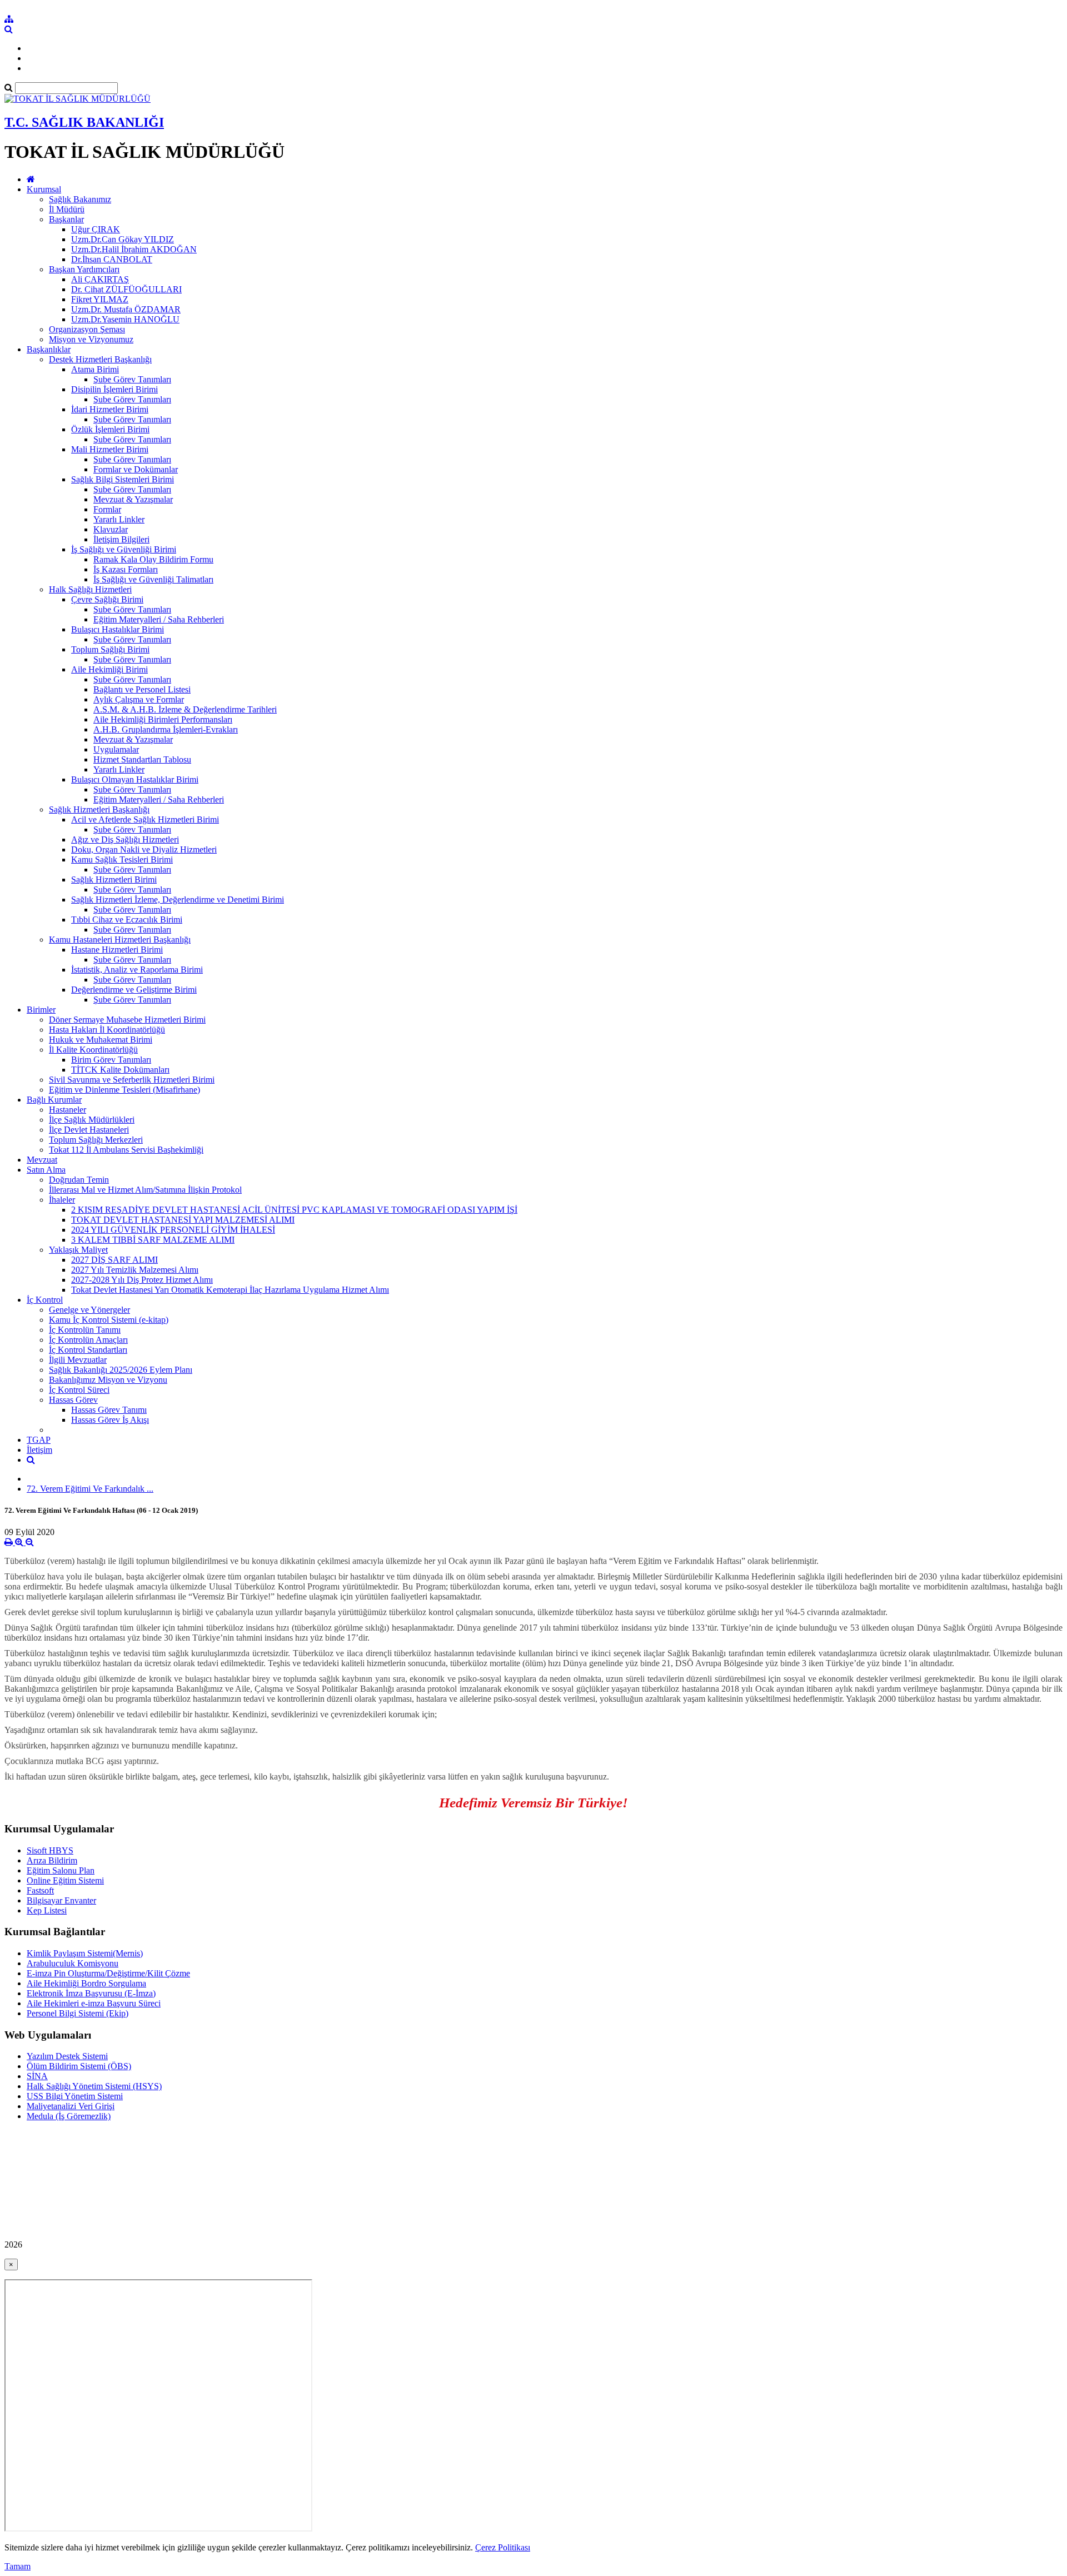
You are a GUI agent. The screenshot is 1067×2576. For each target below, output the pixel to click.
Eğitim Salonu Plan (61, 1870)
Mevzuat (42, 1160)
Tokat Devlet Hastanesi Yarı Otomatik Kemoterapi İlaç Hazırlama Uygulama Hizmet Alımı (230, 1290)
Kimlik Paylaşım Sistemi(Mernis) (85, 1953)
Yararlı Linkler (119, 519)
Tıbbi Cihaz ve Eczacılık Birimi (127, 920)
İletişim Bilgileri (121, 539)
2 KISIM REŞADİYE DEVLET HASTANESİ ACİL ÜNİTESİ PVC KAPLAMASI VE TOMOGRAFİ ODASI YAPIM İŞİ (294, 1210)
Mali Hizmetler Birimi (110, 449)
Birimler (41, 1010)
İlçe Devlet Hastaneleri (89, 1130)
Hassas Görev (73, 1400)
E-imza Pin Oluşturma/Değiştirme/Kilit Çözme (108, 1973)
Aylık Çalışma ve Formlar (139, 699)
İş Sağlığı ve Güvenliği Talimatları (153, 579)
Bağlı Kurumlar (54, 1100)
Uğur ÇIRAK (96, 229)
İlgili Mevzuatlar (78, 1360)
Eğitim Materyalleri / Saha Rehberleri (159, 619)
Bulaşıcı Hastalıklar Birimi (118, 629)
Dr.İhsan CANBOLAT (112, 259)
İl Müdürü (67, 209)
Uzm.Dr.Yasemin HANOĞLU (125, 319)
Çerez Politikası (503, 2547)
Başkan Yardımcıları (84, 269)
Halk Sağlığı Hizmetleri (90, 589)
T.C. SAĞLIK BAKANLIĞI (84, 122)
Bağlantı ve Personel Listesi (142, 689)
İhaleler (62, 1200)
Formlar (107, 509)
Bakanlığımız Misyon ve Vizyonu (108, 1380)
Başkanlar (66, 219)
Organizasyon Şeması (87, 329)
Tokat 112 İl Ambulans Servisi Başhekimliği (126, 1150)
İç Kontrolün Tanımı (85, 1330)
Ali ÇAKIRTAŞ (100, 279)
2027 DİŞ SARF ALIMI (114, 1260)
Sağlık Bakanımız (80, 199)
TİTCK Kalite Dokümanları (120, 1070)
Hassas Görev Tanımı (109, 1410)
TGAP (39, 1440)
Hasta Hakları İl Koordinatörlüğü (107, 1030)
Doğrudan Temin (79, 1180)
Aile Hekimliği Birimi (109, 669)
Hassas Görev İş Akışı (110, 1420)
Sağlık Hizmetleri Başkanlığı (99, 809)
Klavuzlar (111, 529)
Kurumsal (44, 189)
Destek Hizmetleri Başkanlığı (100, 359)
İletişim (39, 1450)
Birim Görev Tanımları (111, 1060)
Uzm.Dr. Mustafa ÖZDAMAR (126, 309)
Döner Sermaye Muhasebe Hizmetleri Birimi (127, 1020)
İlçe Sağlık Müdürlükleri (92, 1120)
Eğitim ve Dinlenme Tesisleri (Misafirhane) (124, 1090)
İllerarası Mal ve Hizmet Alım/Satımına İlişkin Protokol (145, 1190)
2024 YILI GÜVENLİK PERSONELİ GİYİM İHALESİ (173, 1230)
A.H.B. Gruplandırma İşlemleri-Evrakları (166, 729)
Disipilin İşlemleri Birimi (114, 389)
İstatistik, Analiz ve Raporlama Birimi (137, 970)
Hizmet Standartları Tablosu (142, 759)
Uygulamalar (116, 749)
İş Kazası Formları (126, 569)
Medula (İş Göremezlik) (69, 2116)
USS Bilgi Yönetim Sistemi (75, 2096)
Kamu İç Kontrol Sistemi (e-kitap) (109, 1320)
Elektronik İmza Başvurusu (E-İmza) (91, 1993)
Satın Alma (46, 1170)
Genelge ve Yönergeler (89, 1310)
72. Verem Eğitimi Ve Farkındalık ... (90, 1489)
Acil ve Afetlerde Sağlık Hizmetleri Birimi (145, 819)
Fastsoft (40, 1890)
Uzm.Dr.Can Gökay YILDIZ (123, 239)
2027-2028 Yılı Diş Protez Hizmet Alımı (142, 1280)
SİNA (37, 2076)
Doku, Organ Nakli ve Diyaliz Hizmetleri (144, 849)
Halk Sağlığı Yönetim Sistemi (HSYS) (94, 2086)
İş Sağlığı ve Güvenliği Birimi (124, 549)
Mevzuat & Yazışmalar (133, 499)
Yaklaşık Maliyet (78, 1250)
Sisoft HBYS (50, 1850)
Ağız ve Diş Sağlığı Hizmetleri (125, 839)
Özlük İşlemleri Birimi (110, 429)
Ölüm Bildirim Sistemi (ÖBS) (79, 2066)
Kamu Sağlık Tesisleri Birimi (122, 860)
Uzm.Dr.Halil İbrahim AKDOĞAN (134, 249)
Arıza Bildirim (52, 1860)
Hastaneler (68, 1110)
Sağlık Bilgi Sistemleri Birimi (123, 479)
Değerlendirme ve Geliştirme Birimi (134, 990)
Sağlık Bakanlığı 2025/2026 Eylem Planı (121, 1370)
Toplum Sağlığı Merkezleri (96, 1140)
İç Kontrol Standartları (88, 1350)
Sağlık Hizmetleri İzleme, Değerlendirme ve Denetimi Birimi (178, 900)
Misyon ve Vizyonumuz (91, 339)
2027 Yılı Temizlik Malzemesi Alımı (135, 1270)
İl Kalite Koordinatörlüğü (93, 1050)
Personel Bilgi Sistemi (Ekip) (78, 2013)
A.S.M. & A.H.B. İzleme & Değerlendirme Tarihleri (185, 709)
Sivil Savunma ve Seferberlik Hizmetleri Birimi (132, 1080)
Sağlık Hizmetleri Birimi (114, 880)
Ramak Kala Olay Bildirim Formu (153, 559)
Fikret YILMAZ (100, 299)
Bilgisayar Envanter (61, 1900)
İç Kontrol (45, 1300)
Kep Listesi (47, 1910)
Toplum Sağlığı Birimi (110, 649)
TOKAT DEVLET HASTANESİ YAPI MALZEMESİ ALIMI (183, 1220)
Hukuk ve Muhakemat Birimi (101, 1040)
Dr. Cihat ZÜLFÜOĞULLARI (126, 289)
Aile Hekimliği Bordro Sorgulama (86, 1983)
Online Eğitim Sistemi (65, 1880)
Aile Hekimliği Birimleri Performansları (163, 719)
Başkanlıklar (49, 349)
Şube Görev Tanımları (132, 379)
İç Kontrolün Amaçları (88, 1340)
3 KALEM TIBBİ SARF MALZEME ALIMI (153, 1240)
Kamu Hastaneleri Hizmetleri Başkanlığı (120, 940)
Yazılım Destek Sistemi (67, 2056)
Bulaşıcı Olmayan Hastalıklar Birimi (135, 779)
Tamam (18, 2566)
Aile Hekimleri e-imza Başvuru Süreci (94, 2003)
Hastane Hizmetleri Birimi (117, 950)
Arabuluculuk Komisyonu (73, 1963)
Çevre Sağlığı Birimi (107, 599)
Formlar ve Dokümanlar (136, 469)
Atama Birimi (95, 369)
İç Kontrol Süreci (79, 1390)
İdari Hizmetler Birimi (110, 409)
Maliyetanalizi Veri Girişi (71, 2106)
